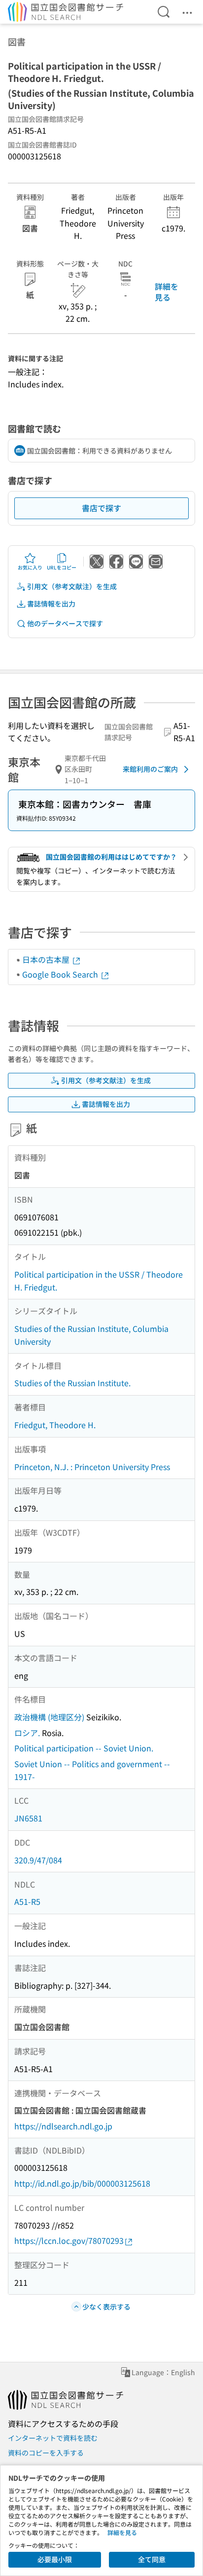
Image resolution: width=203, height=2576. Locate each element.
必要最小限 (55, 2559)
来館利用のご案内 (150, 769)
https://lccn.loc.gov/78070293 (69, 2240)
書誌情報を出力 (51, 604)
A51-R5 (27, 1901)
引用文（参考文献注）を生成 (72, 586)
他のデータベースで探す (65, 623)
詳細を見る (167, 292)
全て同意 (152, 2559)
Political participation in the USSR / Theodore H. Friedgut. (99, 1281)
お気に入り (30, 567)
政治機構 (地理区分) (49, 1717)
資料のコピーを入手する (46, 2453)
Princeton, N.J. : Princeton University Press (92, 1467)
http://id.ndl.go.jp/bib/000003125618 (82, 2183)
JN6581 (28, 1818)
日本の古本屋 (47, 959)
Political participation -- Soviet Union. (84, 1748)
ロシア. (27, 1733)
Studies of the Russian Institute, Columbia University (91, 1335)
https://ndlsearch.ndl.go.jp (63, 2126)
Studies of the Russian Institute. (72, 1383)
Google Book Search (61, 974)
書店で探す (101, 508)
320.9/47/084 (38, 1860)
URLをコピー (62, 567)
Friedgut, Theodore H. (55, 1425)
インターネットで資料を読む (53, 2438)
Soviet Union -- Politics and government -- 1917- (92, 1770)
